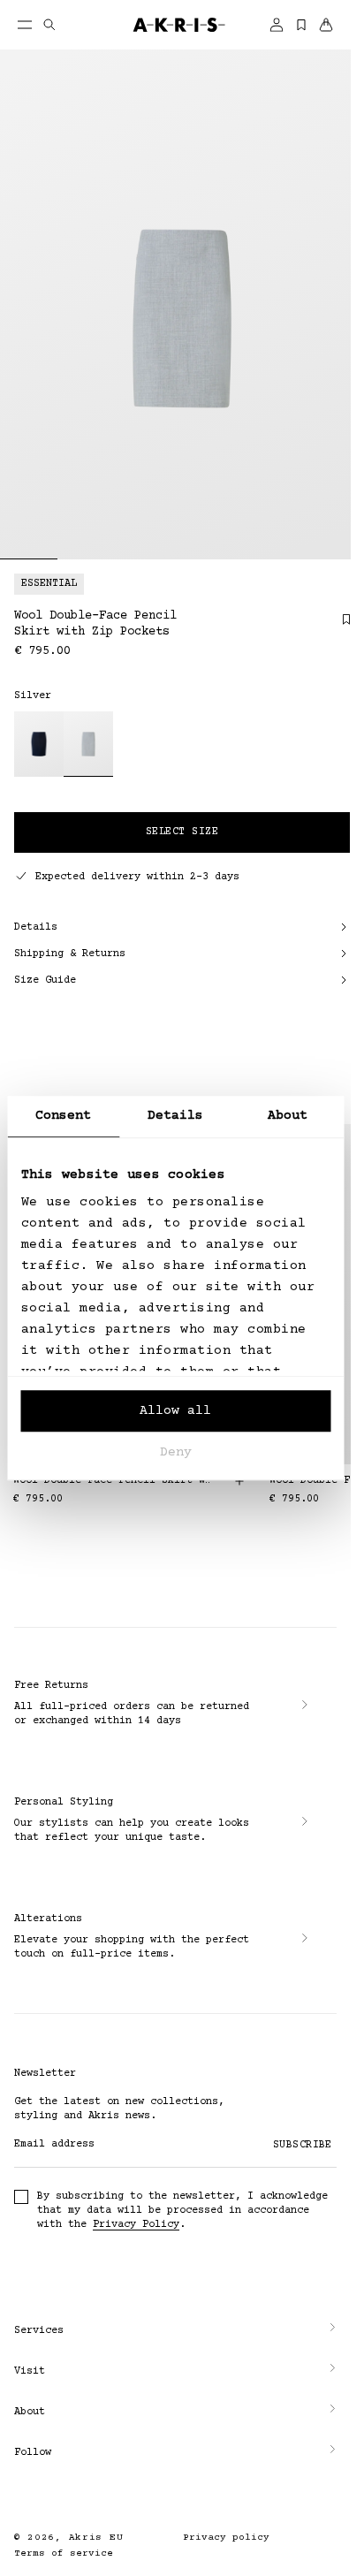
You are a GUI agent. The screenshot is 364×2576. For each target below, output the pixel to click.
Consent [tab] (64, 1116)
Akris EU (96, 2538)
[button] (175, 2331)
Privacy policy (226, 2538)
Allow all (175, 1411)
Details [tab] (176, 1116)
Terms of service (64, 2553)
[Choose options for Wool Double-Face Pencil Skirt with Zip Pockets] (239, 1481)
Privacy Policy (136, 2225)
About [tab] (288, 1116)
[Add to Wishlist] (337, 626)
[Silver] (88, 744)
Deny (176, 1452)
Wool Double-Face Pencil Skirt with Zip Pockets (112, 1481)
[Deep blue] (39, 744)
